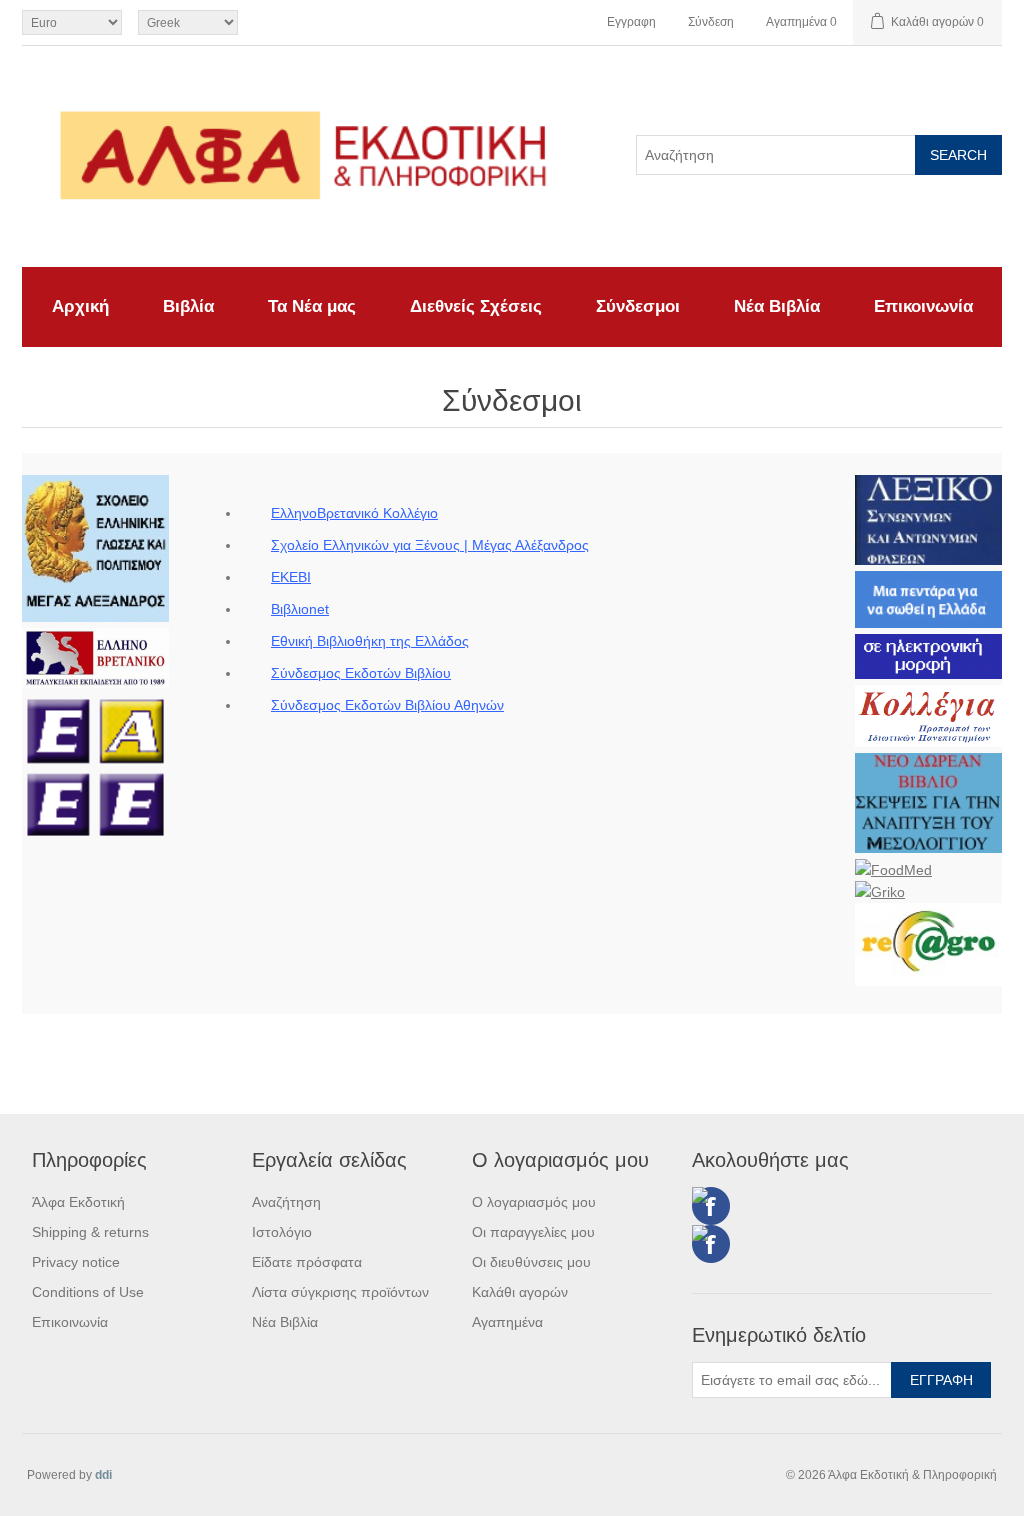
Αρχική (80, 306)
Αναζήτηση (286, 1202)
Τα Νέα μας (312, 306)
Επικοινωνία (923, 306)
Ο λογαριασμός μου (534, 1202)
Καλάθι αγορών (520, 1292)
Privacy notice (76, 1262)
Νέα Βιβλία (777, 306)
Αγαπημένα (507, 1322)
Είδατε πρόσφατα (307, 1262)
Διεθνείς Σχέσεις (476, 306)
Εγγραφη (631, 22)
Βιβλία (188, 306)
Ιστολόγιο (282, 1232)
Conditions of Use (88, 1292)
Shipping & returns (90, 1232)
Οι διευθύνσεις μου (531, 1262)
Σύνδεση (711, 22)
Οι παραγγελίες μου (533, 1232)
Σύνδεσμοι (638, 306)
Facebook (711, 1206)
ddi (103, 1475)
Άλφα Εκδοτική (78, 1202)
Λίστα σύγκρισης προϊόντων (340, 1292)
